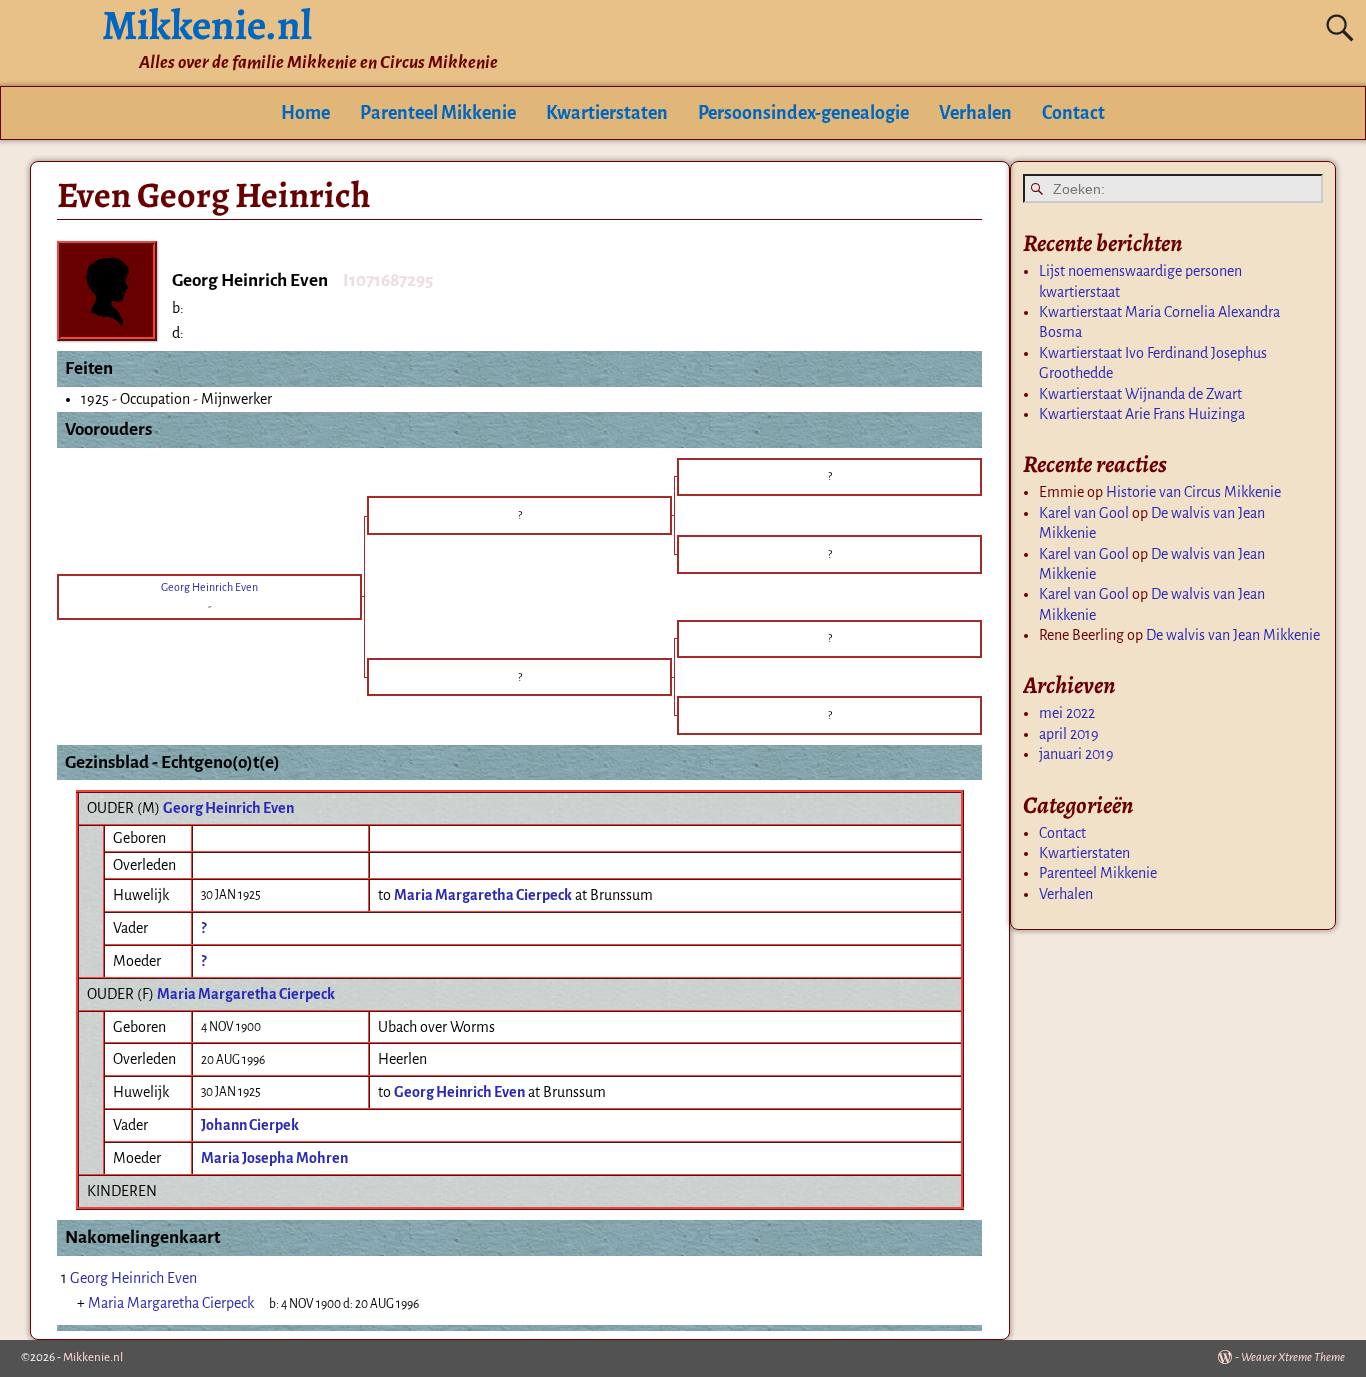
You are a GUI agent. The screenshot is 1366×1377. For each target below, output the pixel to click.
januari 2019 (1076, 754)
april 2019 (1069, 734)
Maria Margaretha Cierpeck (246, 994)
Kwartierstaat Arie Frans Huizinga (1142, 414)
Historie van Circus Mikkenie (1193, 492)
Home (305, 113)
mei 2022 (1067, 713)
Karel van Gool (1084, 513)
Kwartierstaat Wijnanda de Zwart (1140, 394)
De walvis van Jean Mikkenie (1233, 635)
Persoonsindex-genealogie (803, 113)
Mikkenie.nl (93, 1357)
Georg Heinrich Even (228, 808)
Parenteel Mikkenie (438, 113)
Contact (1073, 113)
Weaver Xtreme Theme (1293, 1357)
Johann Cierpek (250, 1125)
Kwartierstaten (607, 113)
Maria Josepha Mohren (274, 1158)
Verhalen (975, 113)
